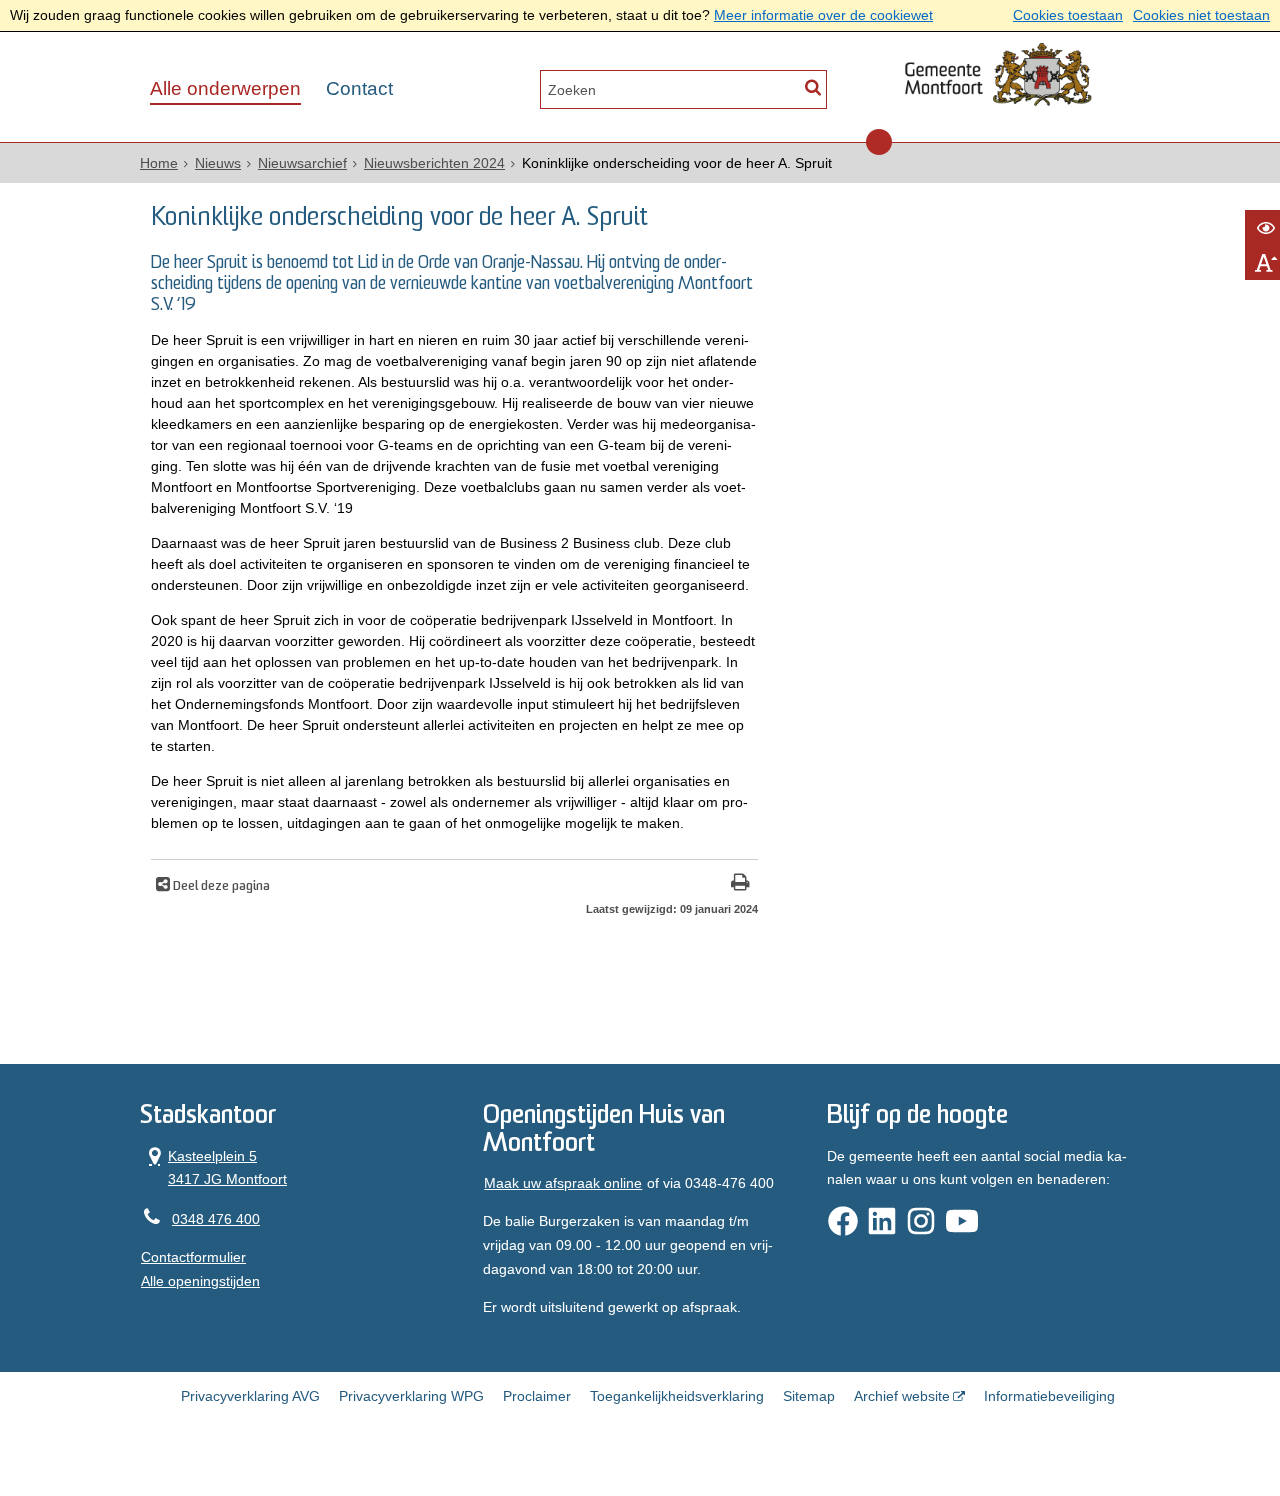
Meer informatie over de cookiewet (823, 15)
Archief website (902, 1396)
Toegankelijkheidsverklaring (677, 1396)
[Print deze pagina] (740, 884)
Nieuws (218, 163)
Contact (359, 88)
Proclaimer (537, 1396)
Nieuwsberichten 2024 (434, 163)
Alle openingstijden (200, 1281)
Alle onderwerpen (225, 88)
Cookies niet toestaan (1201, 15)
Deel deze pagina (220, 887)
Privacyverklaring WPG (411, 1396)
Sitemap (809, 1396)
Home (159, 163)
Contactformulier (193, 1257)
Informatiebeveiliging (1049, 1396)
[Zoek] (812, 87)
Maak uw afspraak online (563, 1183)
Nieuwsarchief (302, 163)
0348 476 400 (216, 1219)
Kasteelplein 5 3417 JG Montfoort (214, 1166)
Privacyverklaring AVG (250, 1396)
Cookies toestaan (1068, 15)
